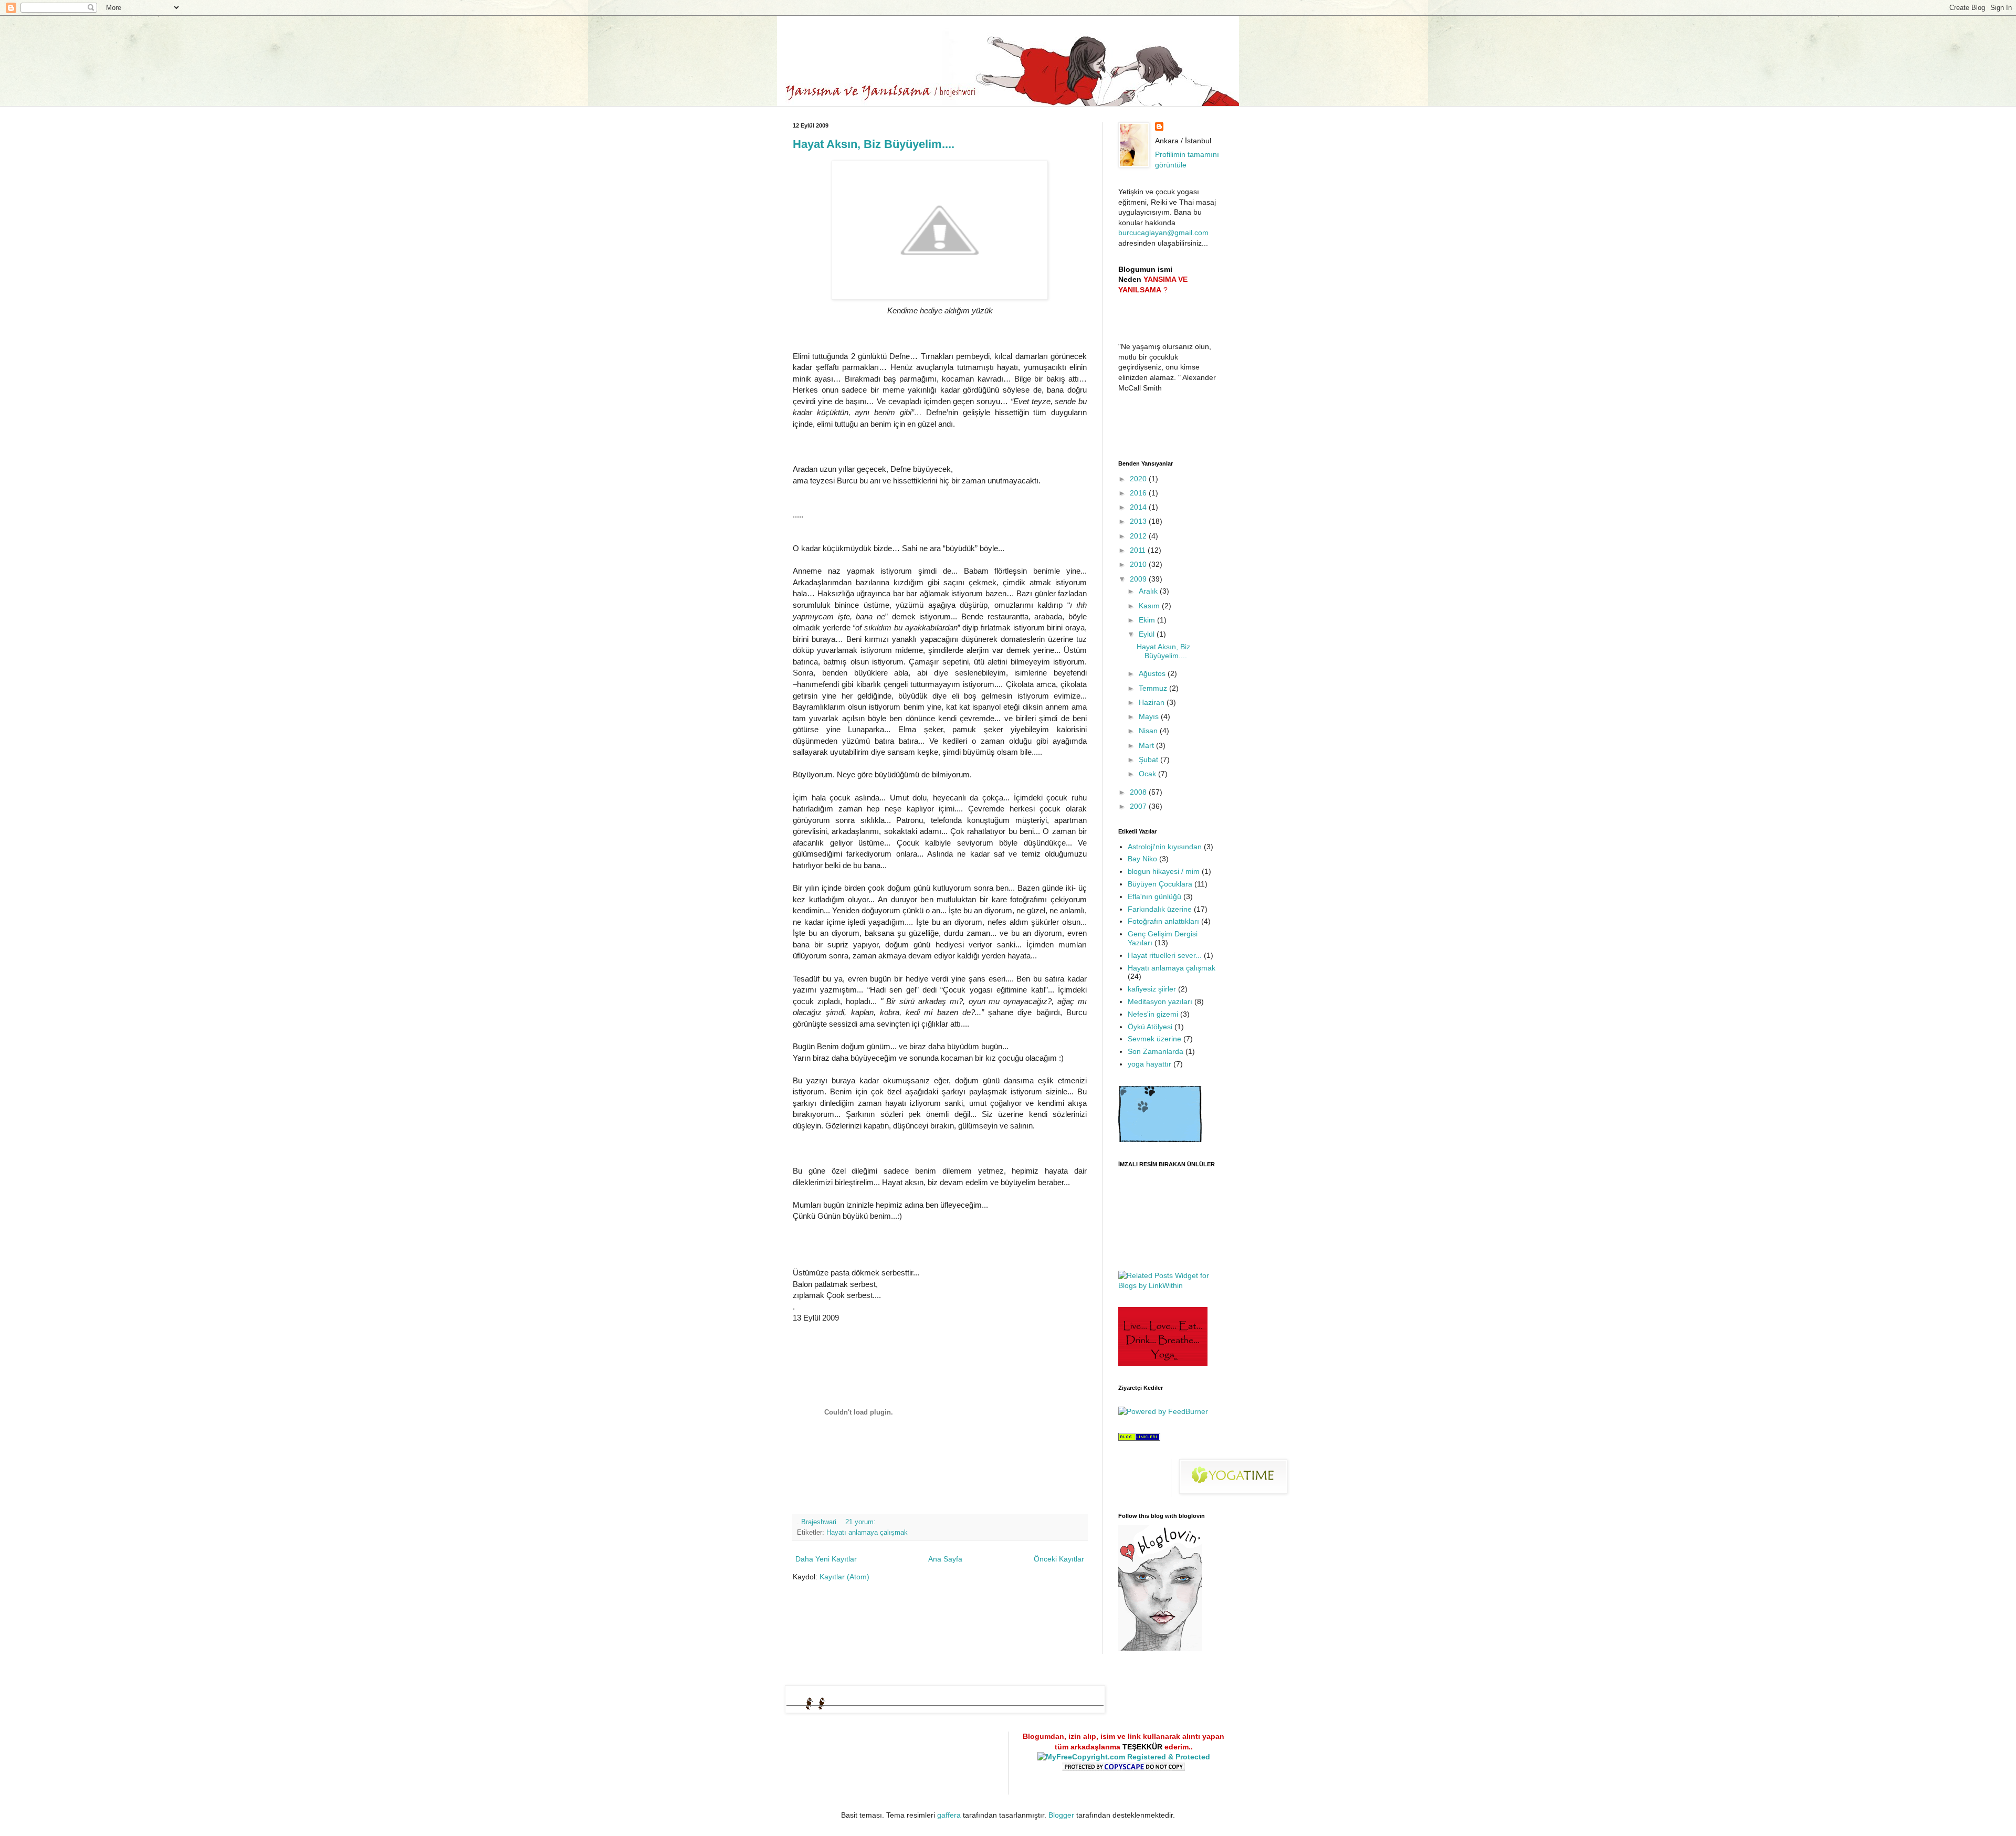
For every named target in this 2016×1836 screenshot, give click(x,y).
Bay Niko (1142, 859)
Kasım (1150, 606)
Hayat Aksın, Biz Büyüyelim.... (874, 144)
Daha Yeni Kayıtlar (826, 1559)
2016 (1139, 493)
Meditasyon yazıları (1160, 1001)
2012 (1139, 536)
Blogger (1061, 1815)
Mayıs (1150, 716)
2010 (1139, 564)
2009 (1139, 579)
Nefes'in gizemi (1153, 1014)
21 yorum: (862, 1522)
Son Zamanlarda (1156, 1051)
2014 (1139, 507)
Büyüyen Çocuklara (1160, 884)
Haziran (1153, 702)
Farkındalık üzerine (1160, 909)
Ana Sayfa (945, 1559)
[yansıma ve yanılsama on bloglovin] (1160, 1648)
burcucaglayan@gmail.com (1163, 233)
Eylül (1148, 634)
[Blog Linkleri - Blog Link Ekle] (1139, 1438)
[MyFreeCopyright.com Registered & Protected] (1124, 1757)
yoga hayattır (1149, 1064)
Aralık (1149, 591)
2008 (1139, 792)
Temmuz (1154, 688)
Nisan (1149, 731)
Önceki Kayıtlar (1059, 1559)
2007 (1139, 806)
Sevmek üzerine (1154, 1039)
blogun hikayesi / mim (1164, 871)
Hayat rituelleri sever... (1165, 955)
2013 (1139, 521)
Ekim (1148, 620)
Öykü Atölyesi (1150, 1027)
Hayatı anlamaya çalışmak (867, 1533)
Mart (1147, 745)
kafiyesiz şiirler (1152, 989)
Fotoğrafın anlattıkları (1163, 921)
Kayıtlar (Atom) (844, 1577)
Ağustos (1153, 673)
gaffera (949, 1815)
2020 (1139, 479)
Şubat (1149, 759)
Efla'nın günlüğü (1154, 896)
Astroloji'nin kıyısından (1165, 847)
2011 (1139, 550)
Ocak (1148, 774)
